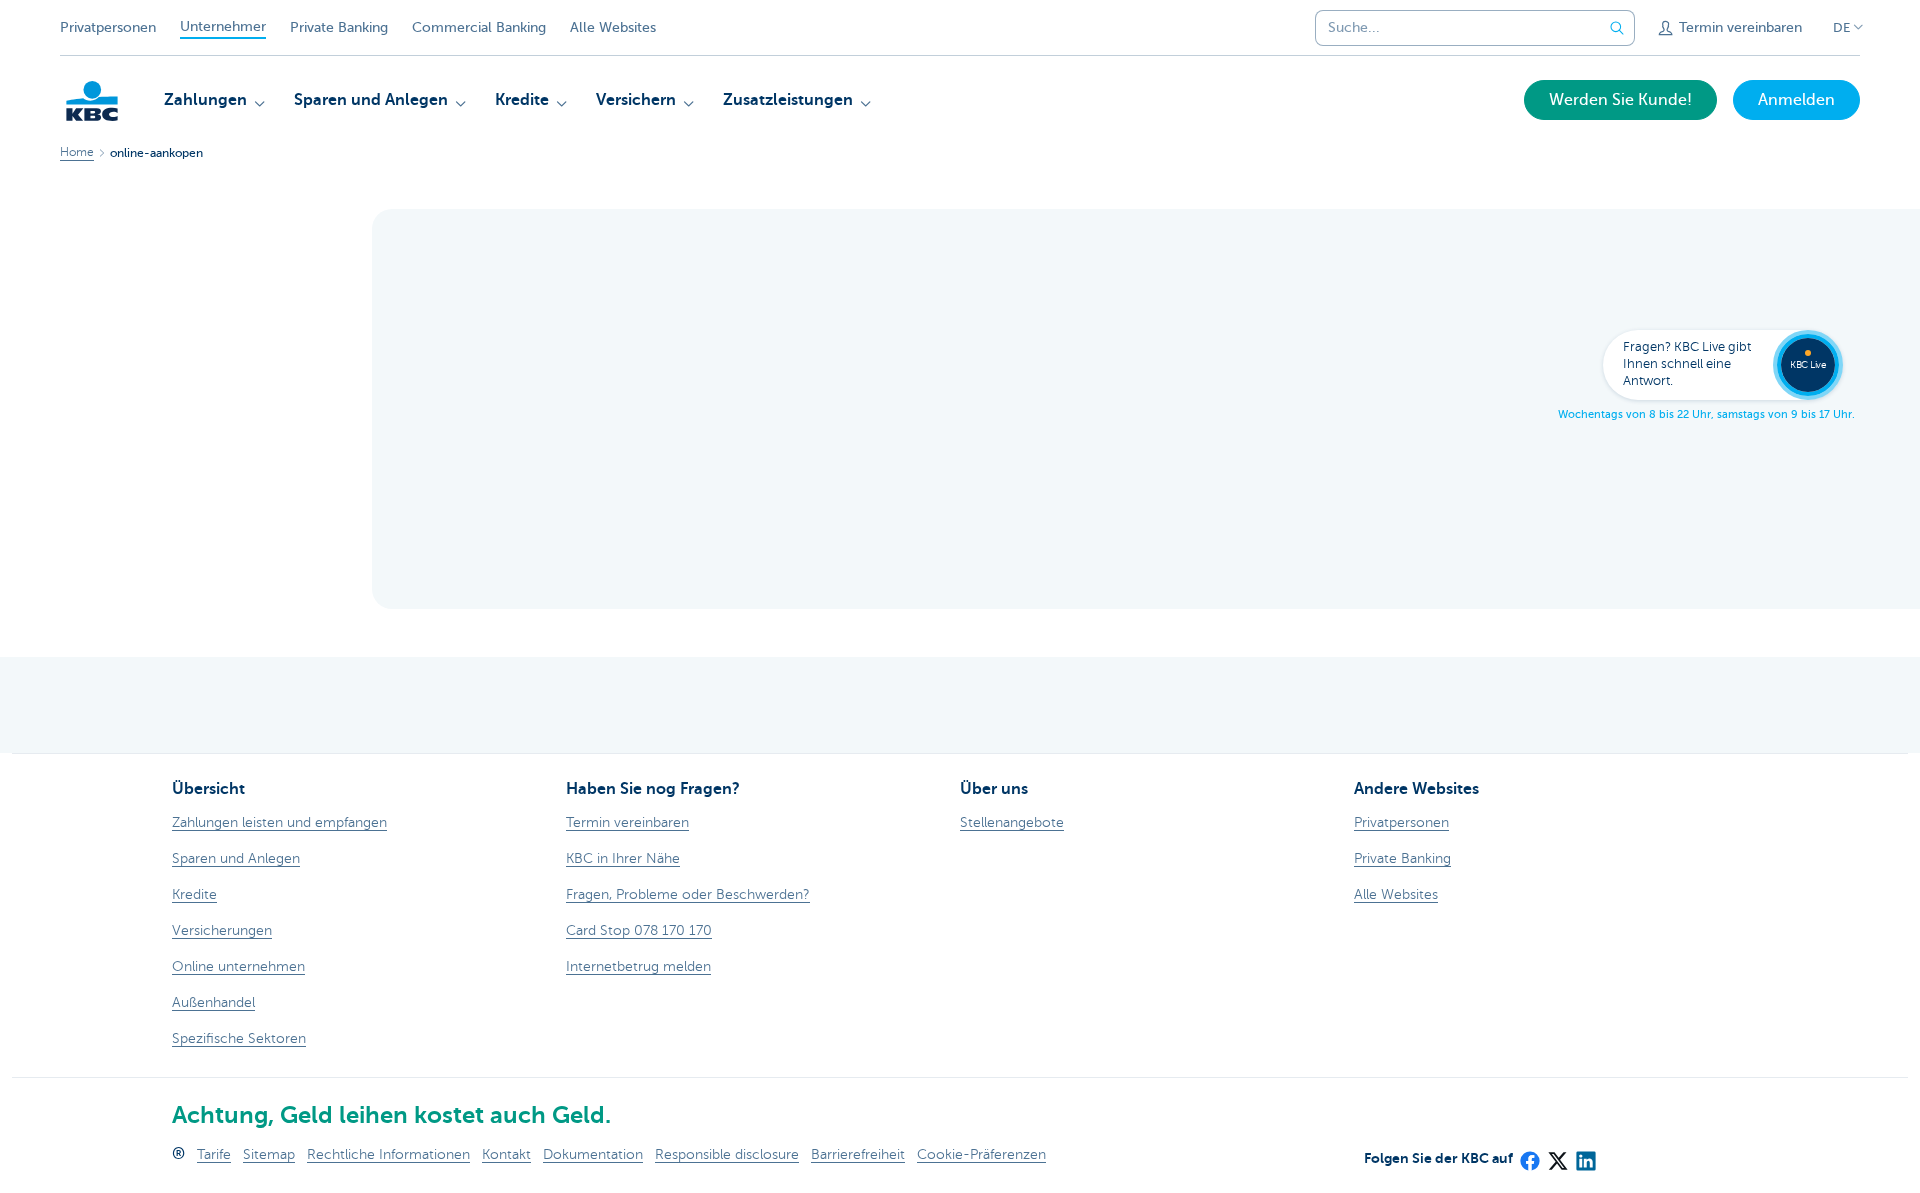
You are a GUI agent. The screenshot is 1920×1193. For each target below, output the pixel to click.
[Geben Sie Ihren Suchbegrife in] (1617, 28)
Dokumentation (593, 1154)
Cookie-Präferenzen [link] (981, 1154)
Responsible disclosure (727, 1154)
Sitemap (269, 1154)
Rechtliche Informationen (388, 1154)
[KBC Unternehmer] (92, 101)
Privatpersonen (108, 27)
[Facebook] (1529, 1155)
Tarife (214, 1154)
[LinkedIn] (1585, 1155)
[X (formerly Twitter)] (1557, 1155)
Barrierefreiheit (858, 1154)
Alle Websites (613, 27)
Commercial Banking (479, 27)
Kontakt (506, 1154)
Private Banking (339, 27)
